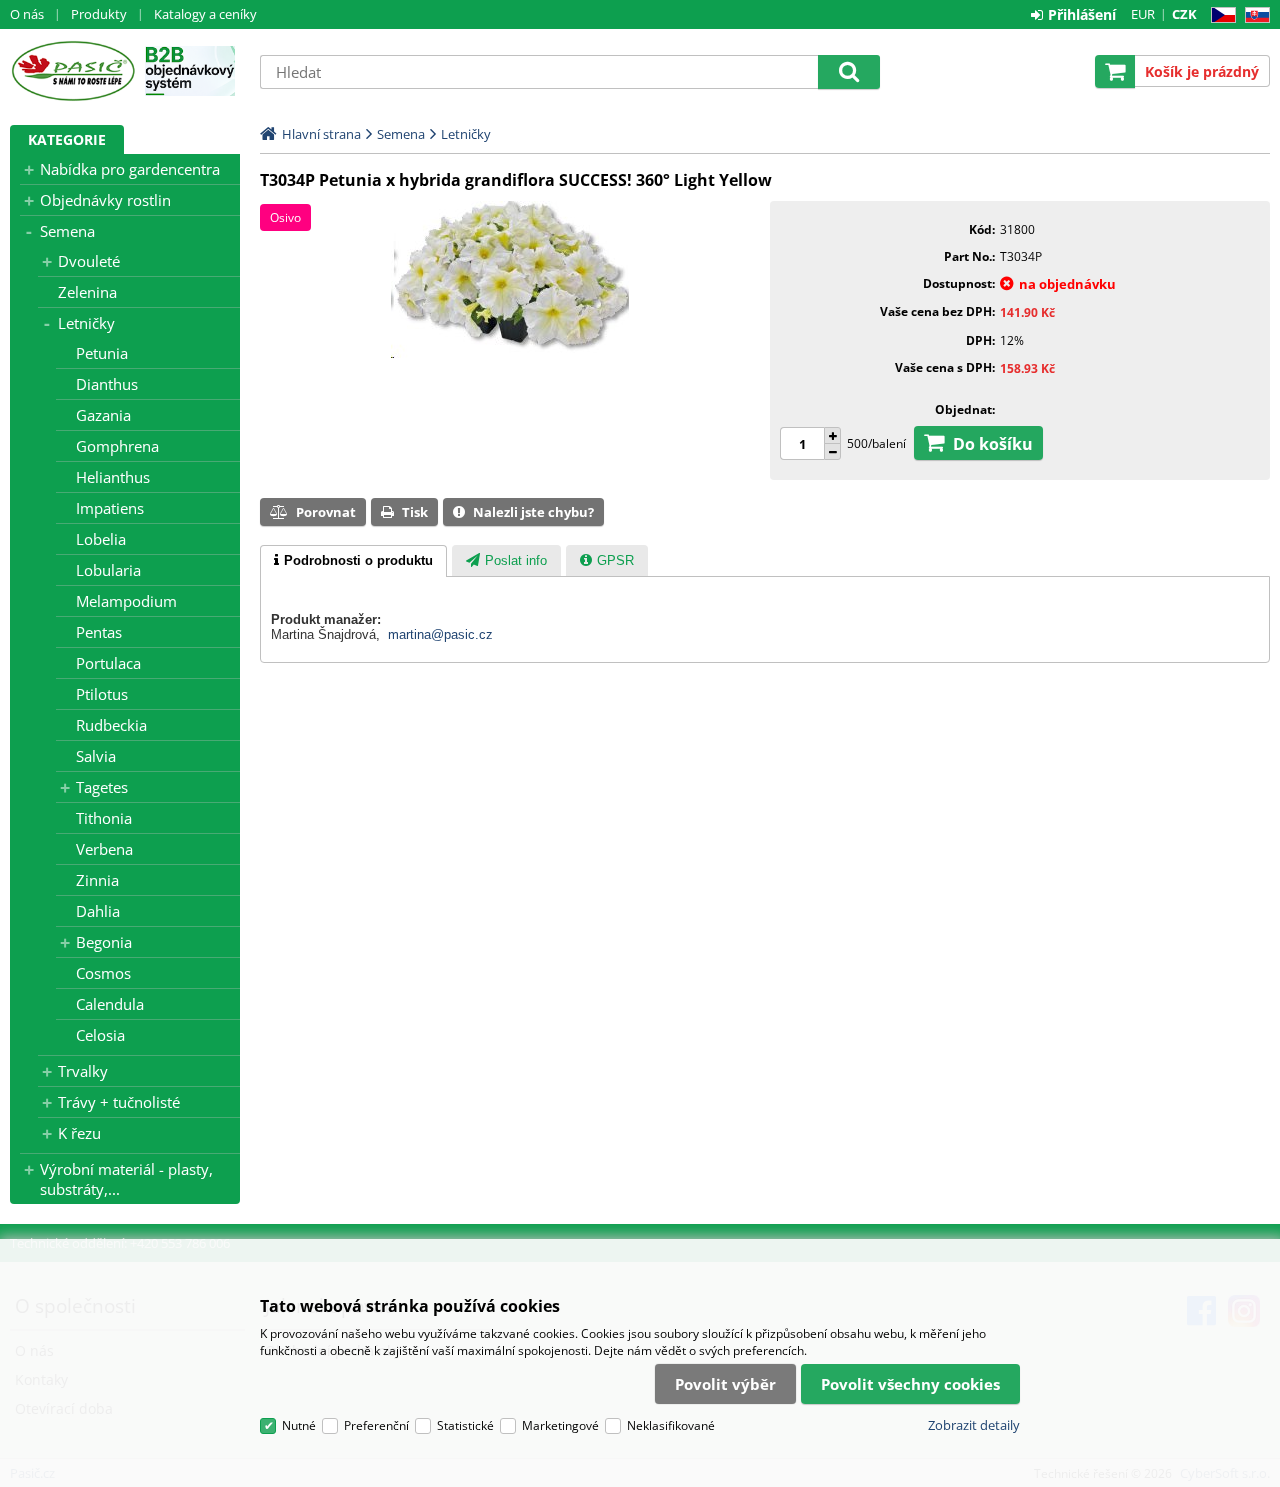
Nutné (299, 1425)
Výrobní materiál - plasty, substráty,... (126, 1179)
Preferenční (376, 1425)
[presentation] (353, 561)
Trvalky (83, 1071)
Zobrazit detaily (974, 1425)
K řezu (79, 1133)
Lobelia (101, 539)
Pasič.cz (72, 71)
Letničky (86, 323)
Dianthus (107, 384)
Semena (67, 231)
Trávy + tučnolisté (119, 1102)
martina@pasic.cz (440, 634)
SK (1253, 15)
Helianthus (113, 477)
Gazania (103, 415)
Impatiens (110, 508)
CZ (1219, 15)
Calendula (110, 1004)
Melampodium (126, 601)
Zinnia (97, 880)
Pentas (99, 632)
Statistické (465, 1425)
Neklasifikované (671, 1425)
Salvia (96, 756)
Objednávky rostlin (105, 200)
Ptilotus (102, 694)
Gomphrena (117, 446)
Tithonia (104, 818)
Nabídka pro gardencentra (130, 169)
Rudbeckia (111, 725)
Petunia (102, 353)
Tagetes (102, 787)
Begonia (104, 942)
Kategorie (67, 139)
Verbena (104, 849)
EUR (1143, 14)
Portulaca (108, 663)
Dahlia (98, 911)
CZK (1184, 14)
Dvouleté (89, 261)
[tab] (353, 561)
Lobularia (108, 570)
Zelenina (87, 292)
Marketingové (560, 1425)
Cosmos (103, 973)
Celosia (100, 1035)
